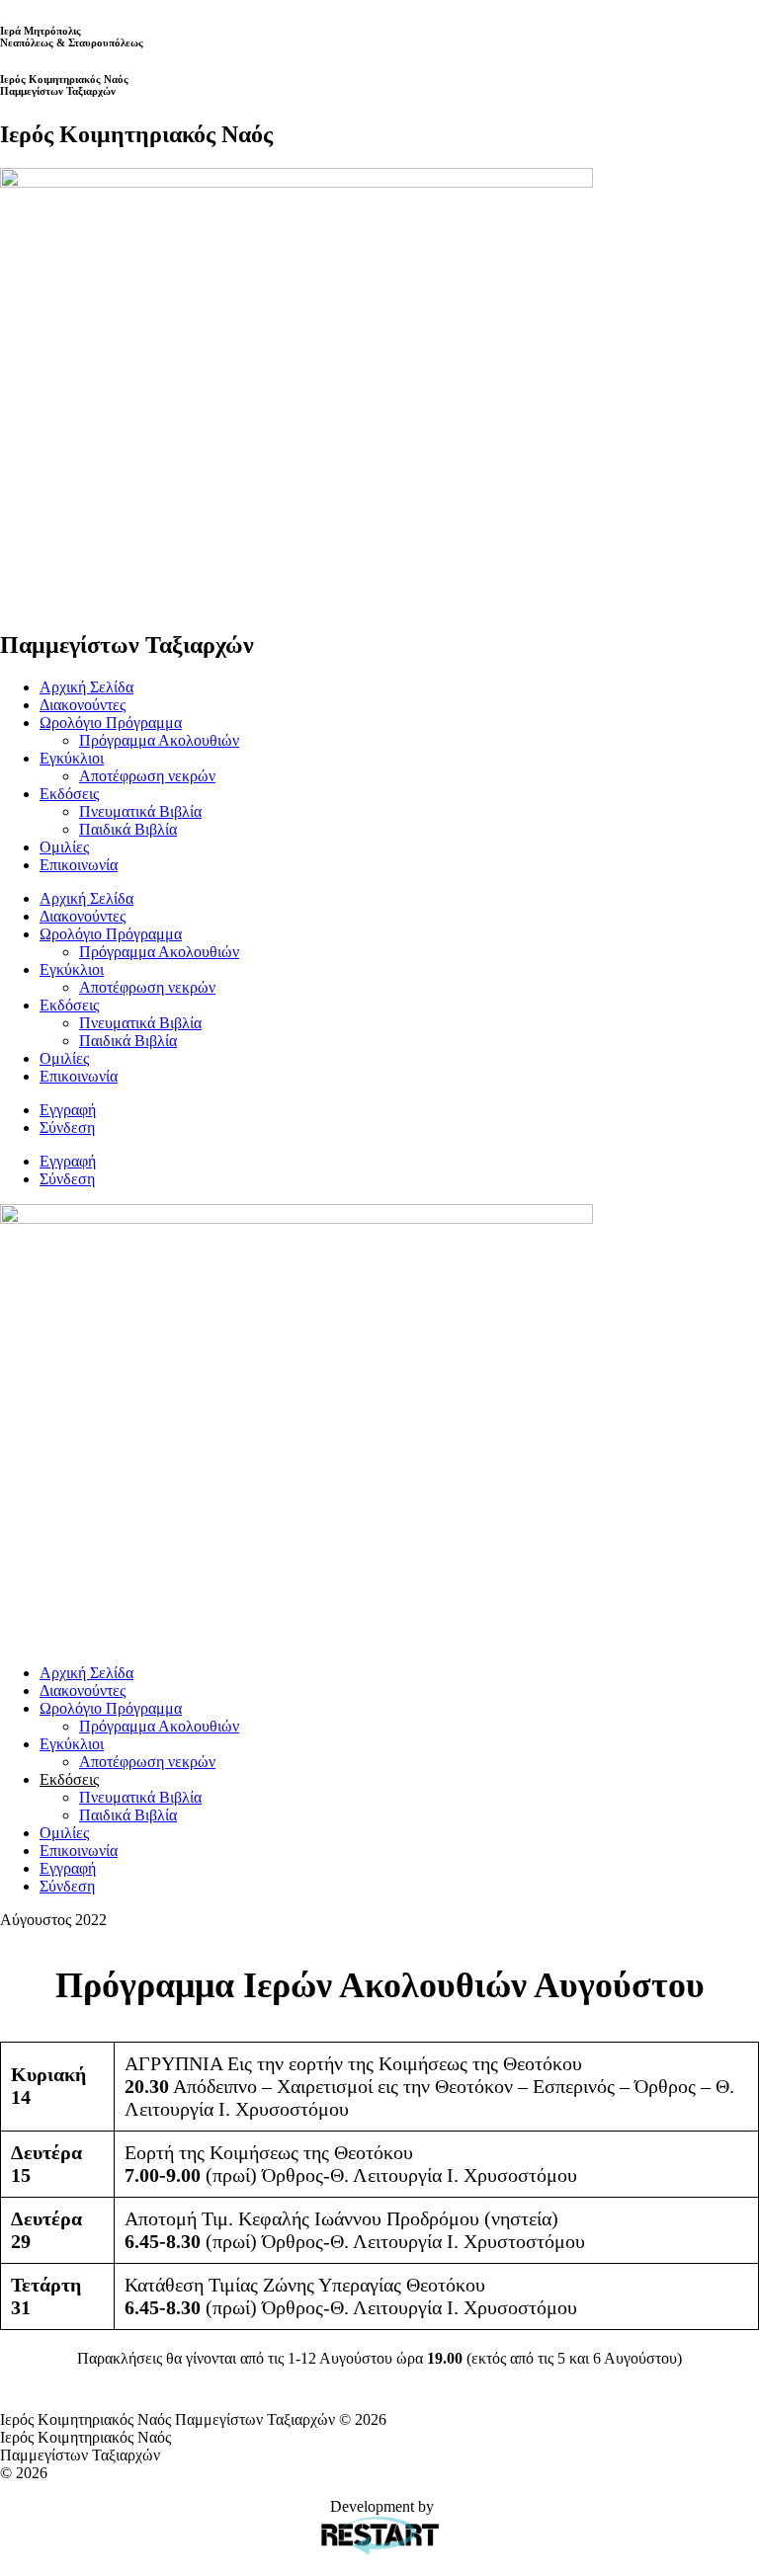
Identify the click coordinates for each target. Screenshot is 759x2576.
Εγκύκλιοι (72, 758)
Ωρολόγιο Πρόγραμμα (111, 723)
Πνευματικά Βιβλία (140, 811)
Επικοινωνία (79, 865)
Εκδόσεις (69, 794)
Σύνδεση (67, 1127)
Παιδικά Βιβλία (128, 829)
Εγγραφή (68, 1110)
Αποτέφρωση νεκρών (147, 776)
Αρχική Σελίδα (86, 687)
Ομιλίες (64, 847)
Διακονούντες (83, 705)
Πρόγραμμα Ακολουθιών (159, 740)
